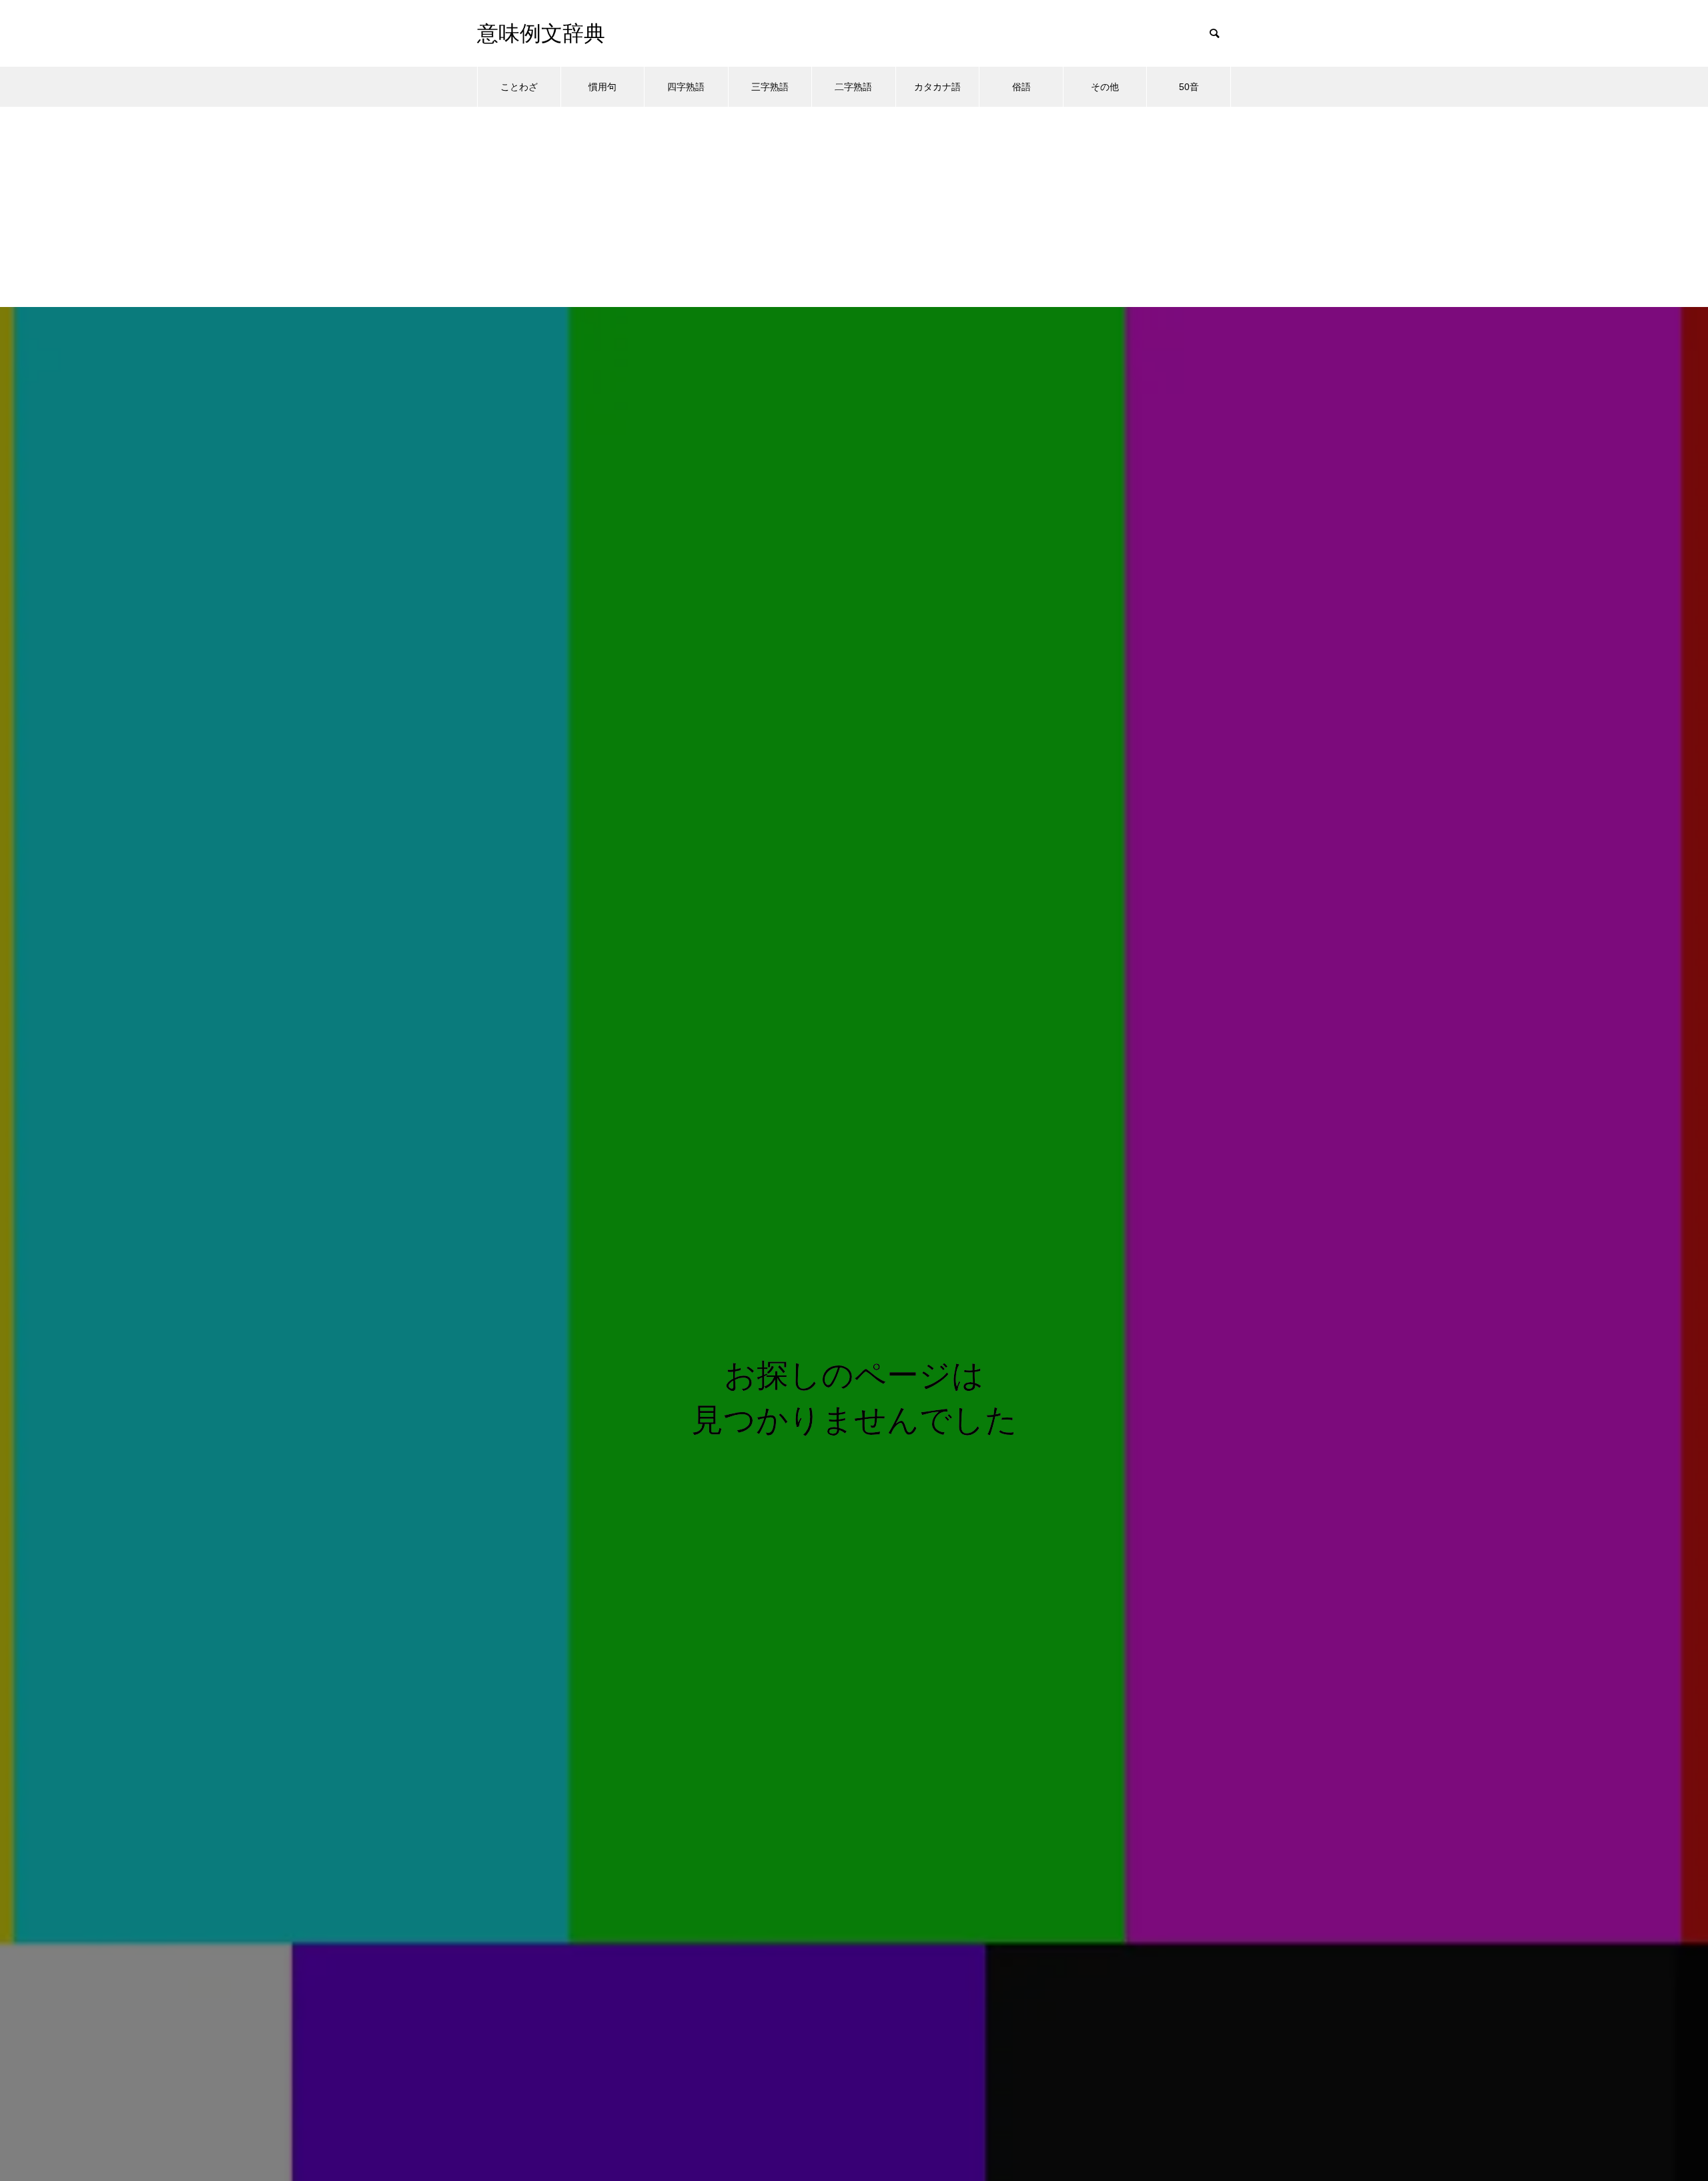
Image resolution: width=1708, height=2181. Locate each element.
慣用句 (602, 87)
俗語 (1021, 87)
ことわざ (519, 87)
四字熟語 (686, 87)
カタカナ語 (937, 87)
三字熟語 (770, 87)
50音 (1189, 87)
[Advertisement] (854, 207)
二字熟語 (853, 87)
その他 (1105, 87)
